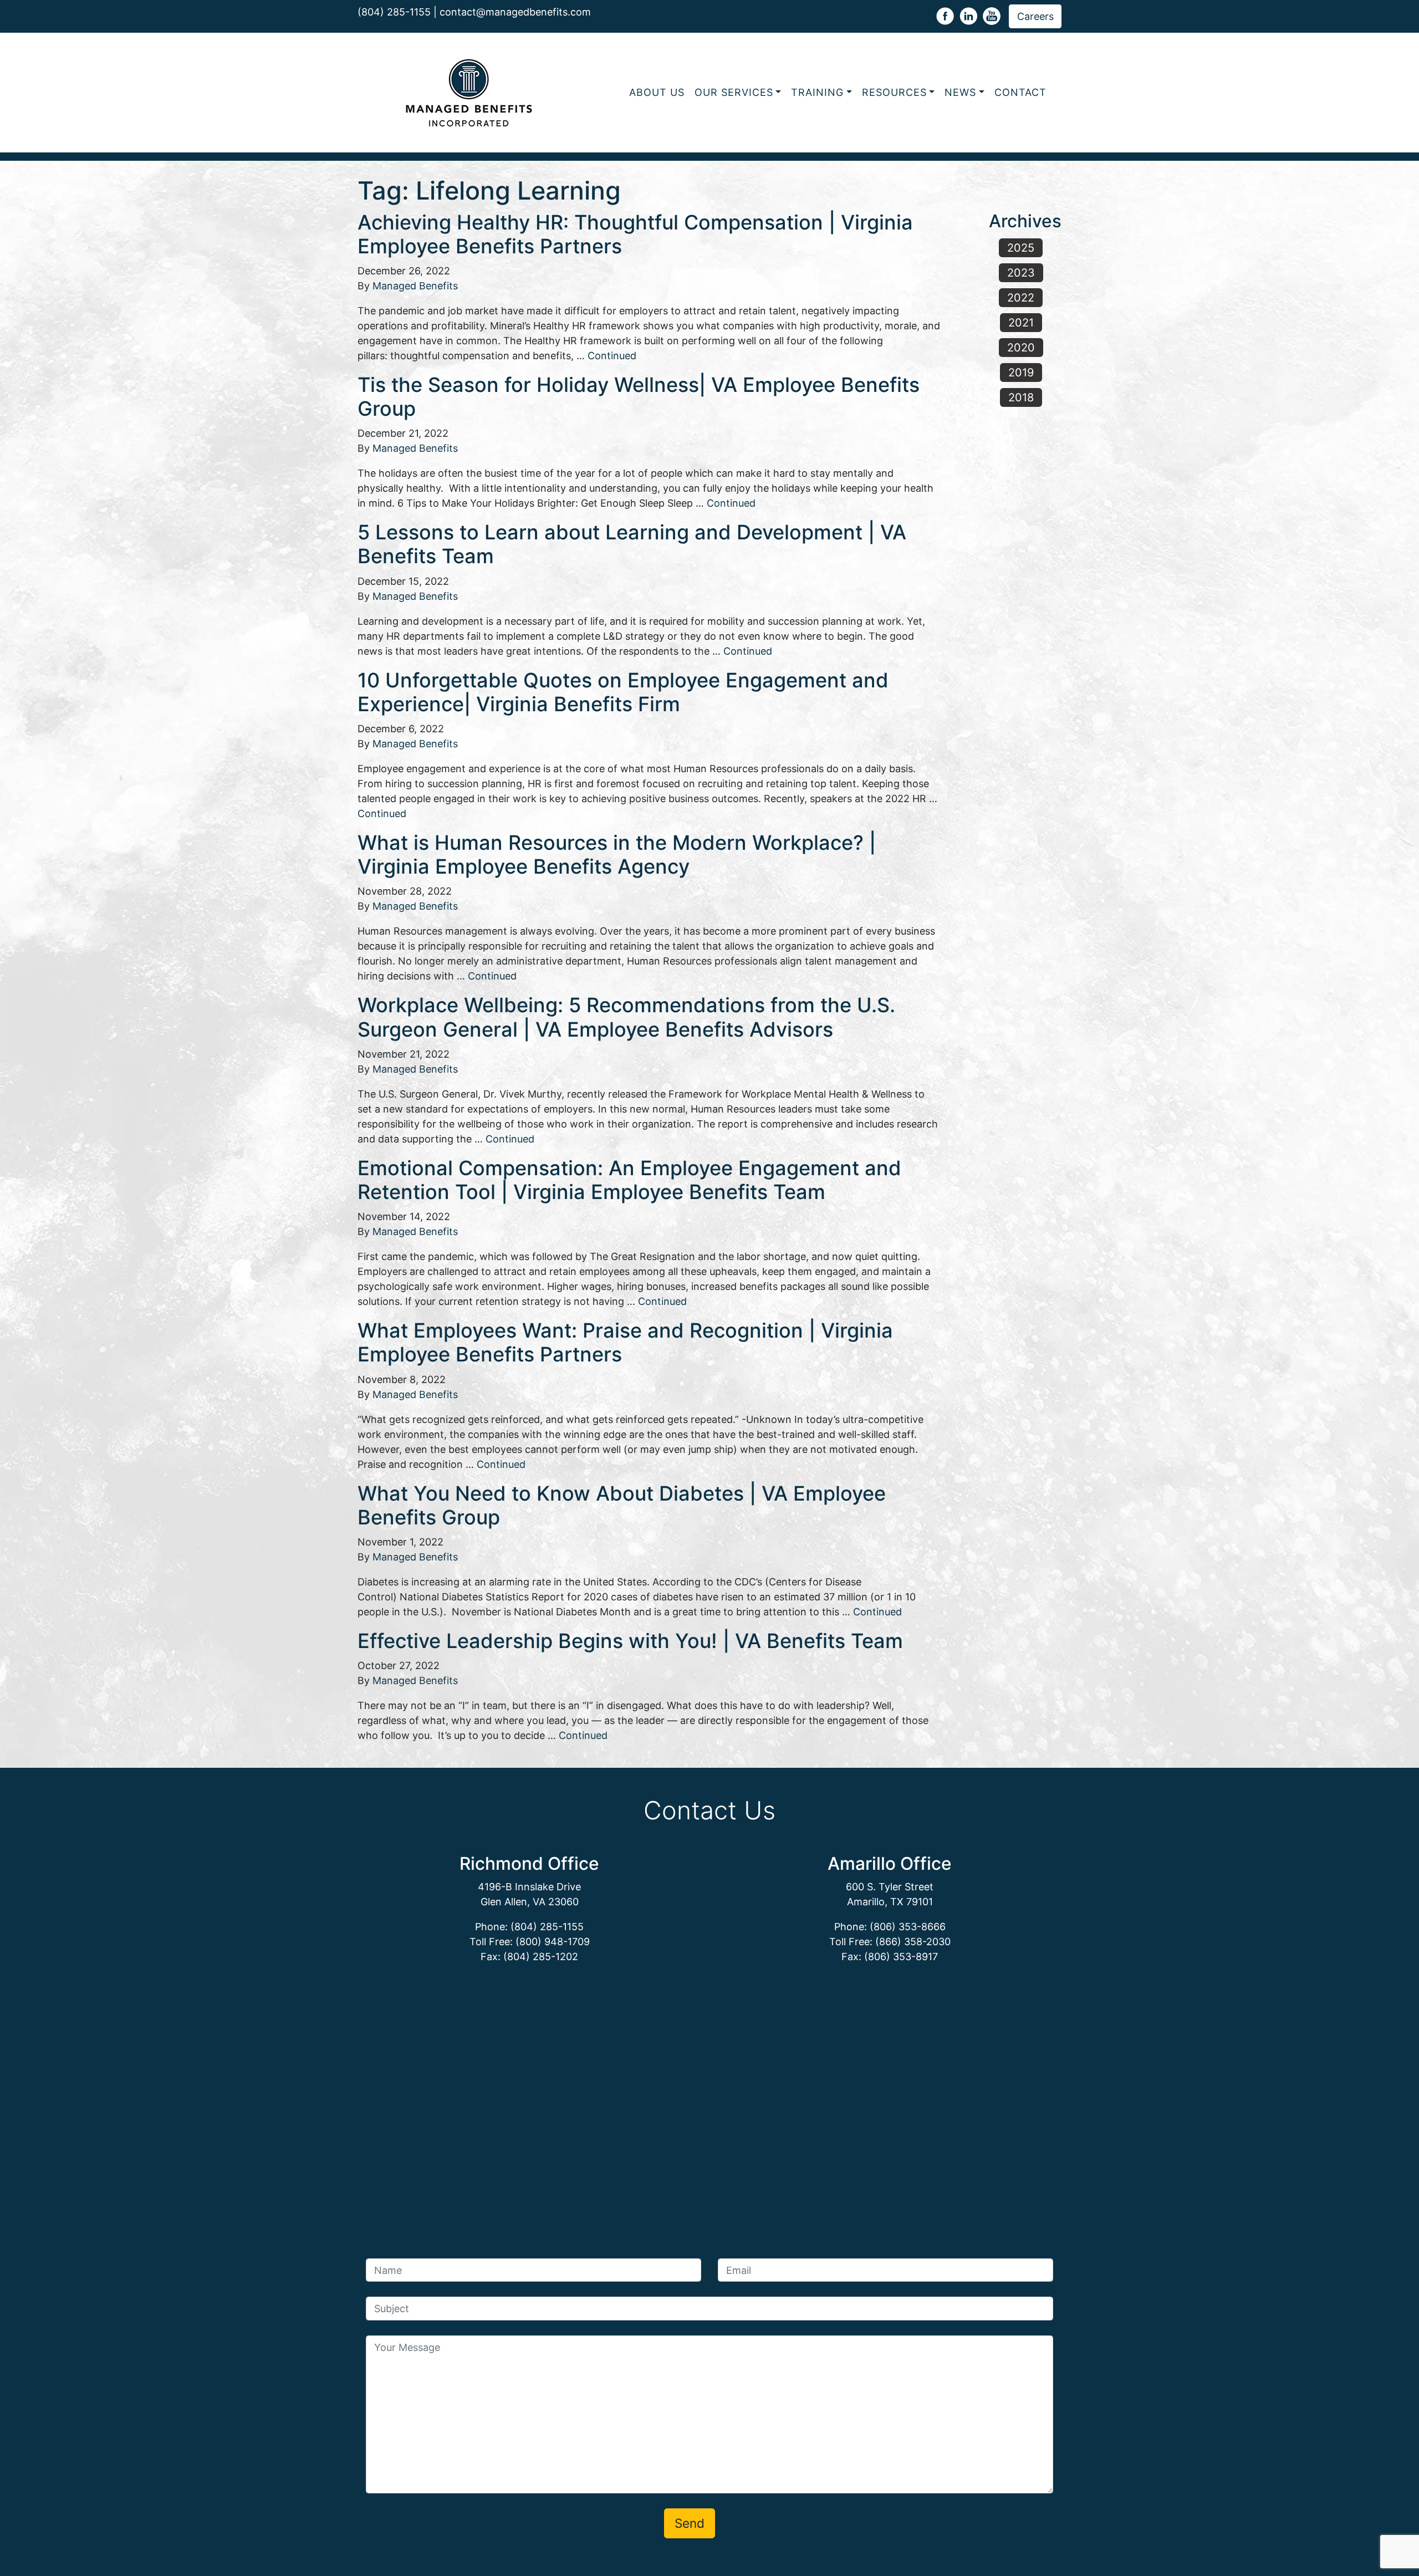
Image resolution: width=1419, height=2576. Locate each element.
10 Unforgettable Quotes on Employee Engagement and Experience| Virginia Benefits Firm (623, 692)
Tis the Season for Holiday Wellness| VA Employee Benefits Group (639, 397)
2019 (1021, 373)
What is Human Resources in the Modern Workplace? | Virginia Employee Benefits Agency (617, 855)
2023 (1021, 273)
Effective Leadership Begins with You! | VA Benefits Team (630, 1641)
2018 (1021, 397)
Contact (1020, 92)
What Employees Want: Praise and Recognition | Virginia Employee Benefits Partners (625, 1342)
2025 (1021, 248)
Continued (612, 356)
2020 (1021, 348)
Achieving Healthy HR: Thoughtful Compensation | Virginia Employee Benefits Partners (635, 234)
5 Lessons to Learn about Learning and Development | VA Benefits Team (632, 544)
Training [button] (817, 92)
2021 (1021, 323)
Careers (1035, 16)
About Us (657, 92)
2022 (1021, 298)
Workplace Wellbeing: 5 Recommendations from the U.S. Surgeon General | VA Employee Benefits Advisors (626, 1017)
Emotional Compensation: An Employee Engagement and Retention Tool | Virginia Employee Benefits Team (629, 1180)
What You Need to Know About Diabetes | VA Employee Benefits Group (622, 1505)
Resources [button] (894, 92)
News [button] (960, 92)
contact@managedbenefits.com (515, 12)
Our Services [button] (734, 92)
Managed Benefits (415, 286)
